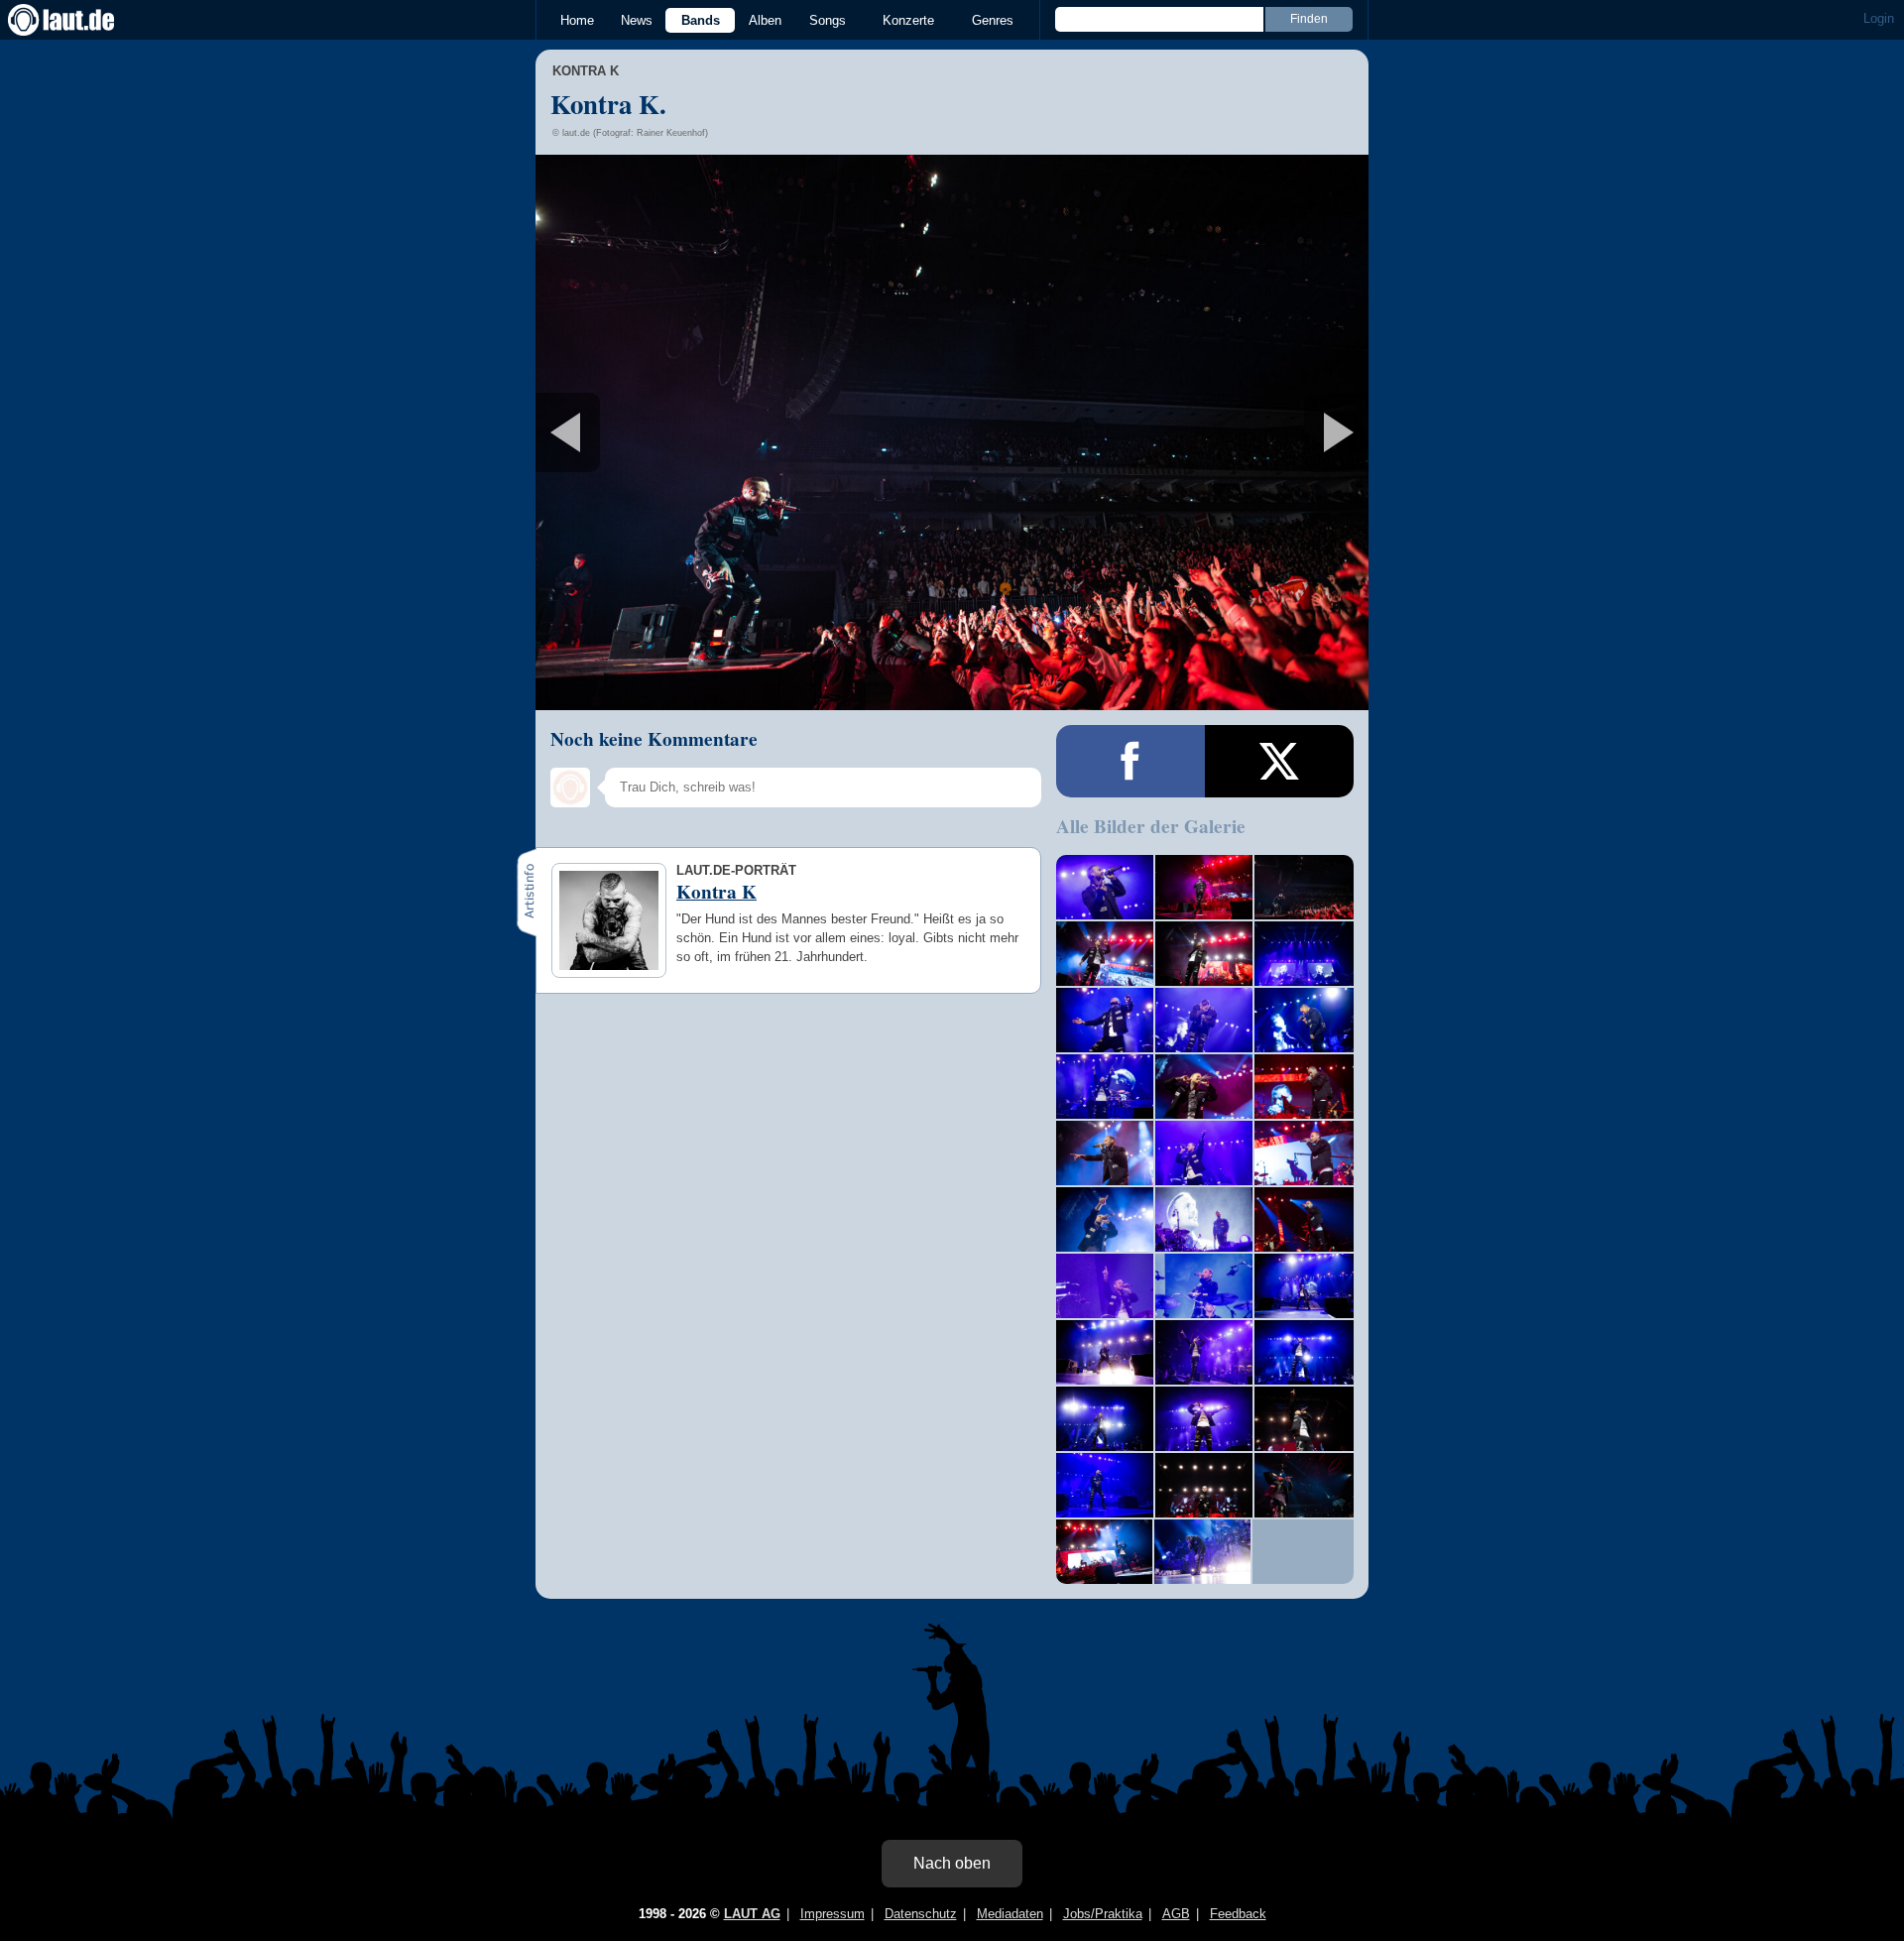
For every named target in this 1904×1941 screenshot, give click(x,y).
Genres (993, 20)
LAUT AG (752, 1914)
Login (1879, 18)
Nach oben (952, 1863)
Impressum (833, 1914)
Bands (701, 20)
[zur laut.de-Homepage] (79, 20)
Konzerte (908, 20)
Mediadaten (1010, 1914)
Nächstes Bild (952, 432)
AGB (1176, 1914)
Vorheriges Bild (673, 432)
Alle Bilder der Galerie (1151, 826)
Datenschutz (921, 1914)
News (637, 20)
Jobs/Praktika (1103, 1914)
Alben (765, 20)
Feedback (1238, 1914)
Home (577, 20)
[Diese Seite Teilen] (1130, 761)
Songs (828, 20)
